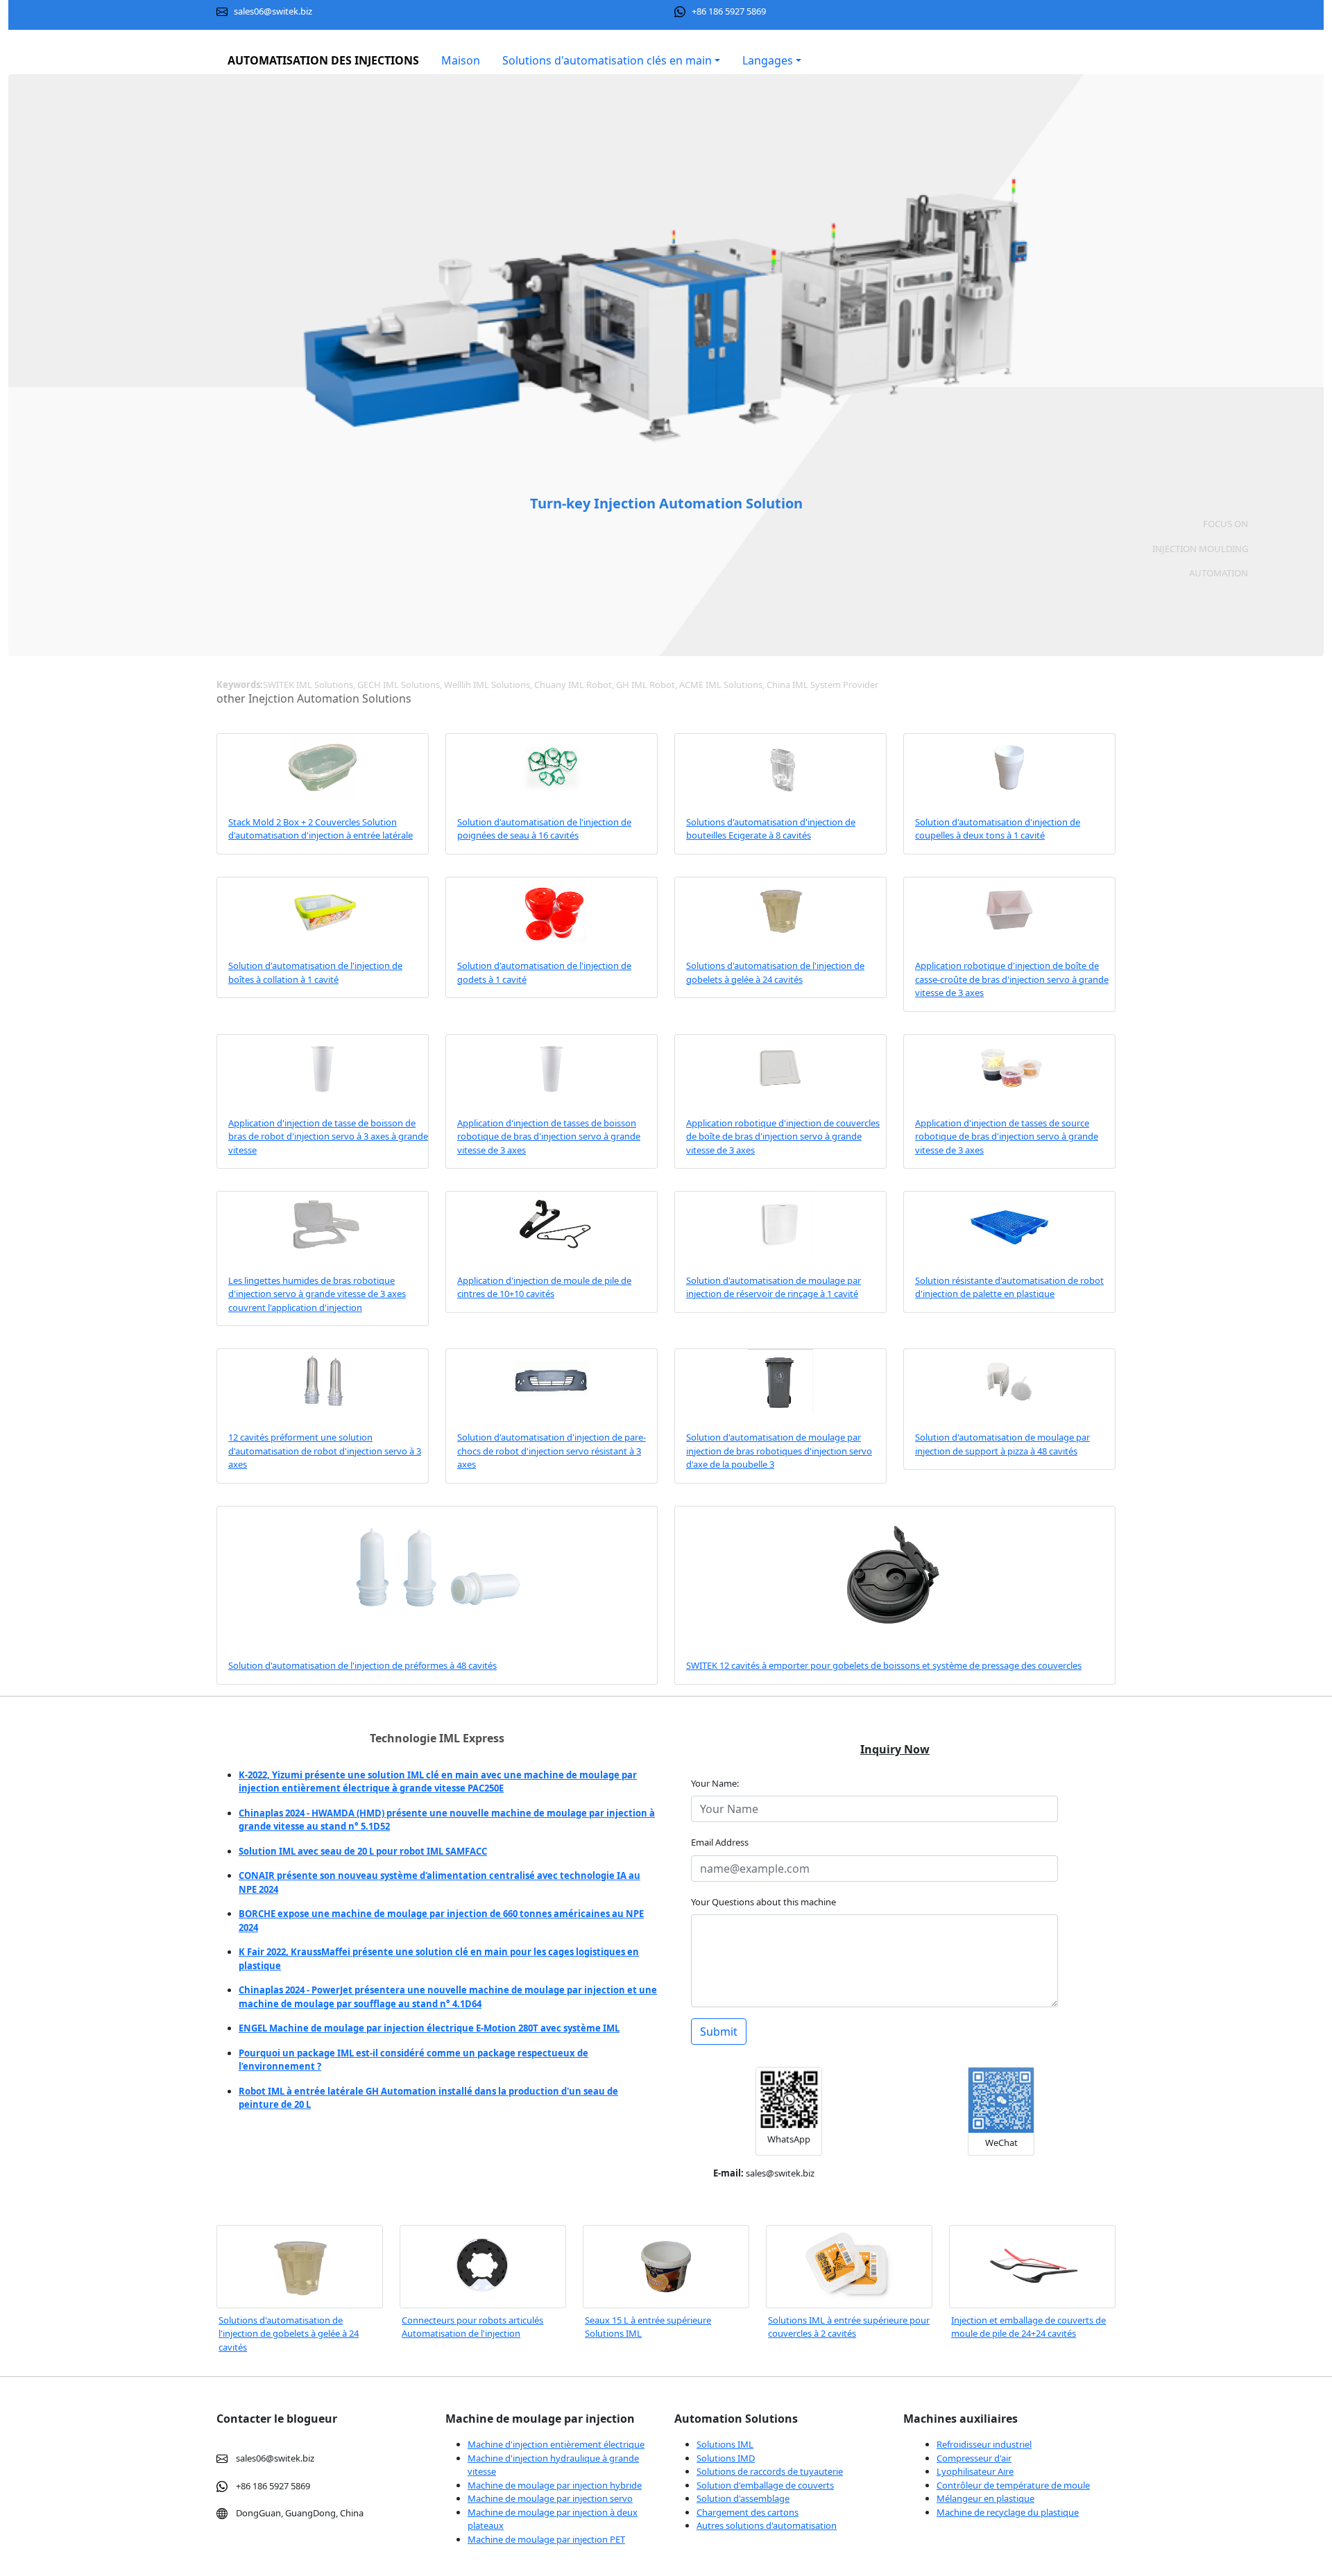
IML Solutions (245, 2566)
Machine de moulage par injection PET (546, 2539)
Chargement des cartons (748, 2512)
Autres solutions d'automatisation (767, 2525)
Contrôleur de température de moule (1013, 2485)
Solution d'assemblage (743, 2498)
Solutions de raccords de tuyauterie (770, 2471)
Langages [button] (768, 60)
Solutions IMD (726, 2458)
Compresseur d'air (974, 2458)
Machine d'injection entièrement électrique (556, 2444)
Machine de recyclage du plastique (1008, 2512)
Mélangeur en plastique (985, 2498)
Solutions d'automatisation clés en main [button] (607, 60)
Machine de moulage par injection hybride (555, 2485)
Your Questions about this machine (763, 1902)
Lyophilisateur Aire (975, 2471)
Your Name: (718, 1783)
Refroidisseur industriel (984, 2444)
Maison (461, 60)
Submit (719, 2032)
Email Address (720, 1842)
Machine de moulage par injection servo (550, 2498)
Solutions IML (725, 2444)
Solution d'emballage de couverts (765, 2485)
